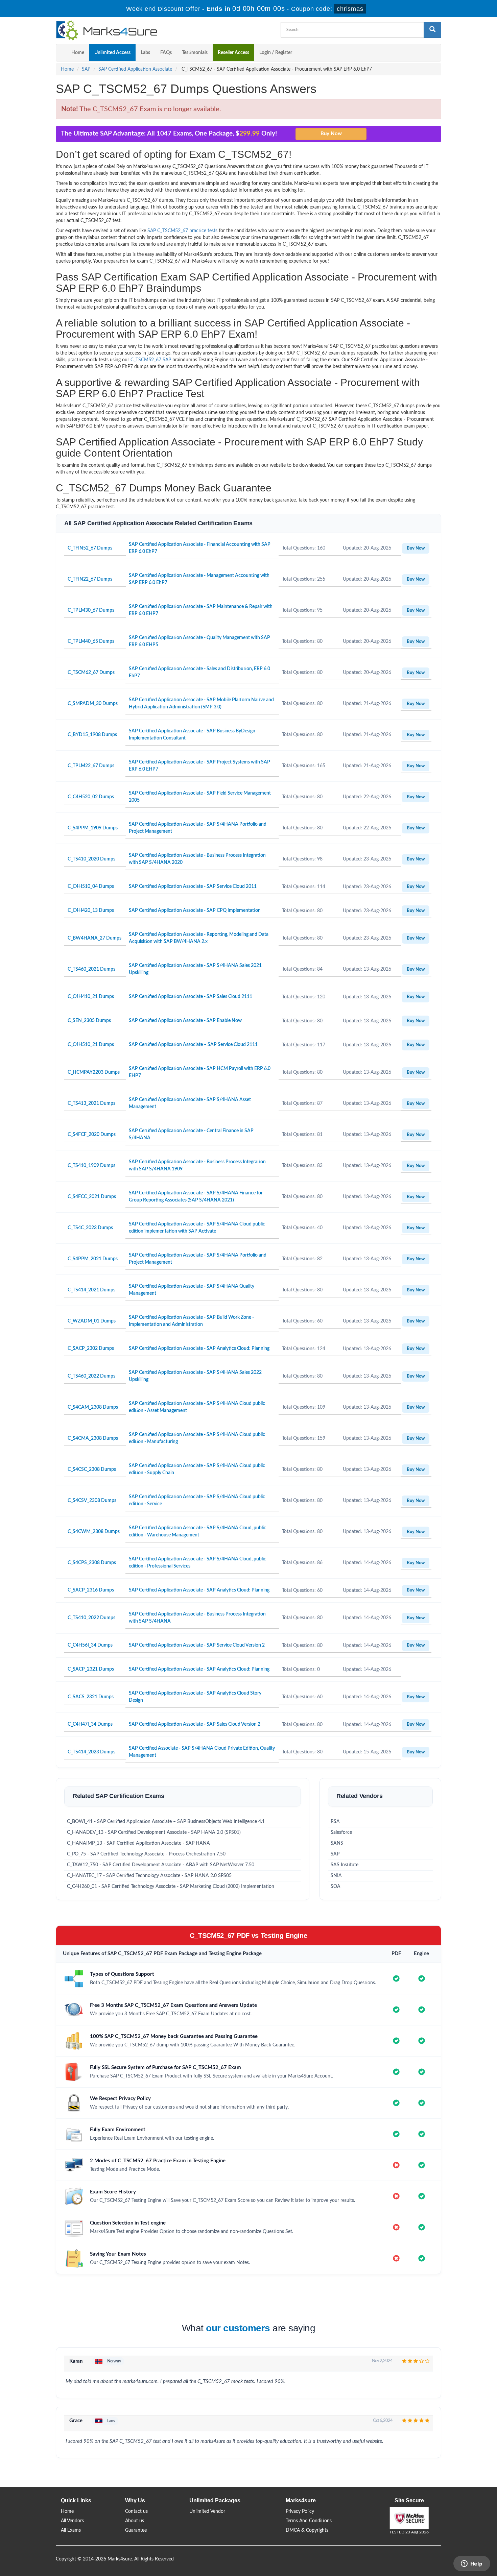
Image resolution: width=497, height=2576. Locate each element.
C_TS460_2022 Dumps (91, 1376)
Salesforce (341, 1832)
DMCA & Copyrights (307, 2530)
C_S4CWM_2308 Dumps (94, 1532)
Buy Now (416, 548)
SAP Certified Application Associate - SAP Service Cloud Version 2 (197, 1645)
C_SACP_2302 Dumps (91, 1348)
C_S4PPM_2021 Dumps (93, 1259)
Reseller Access (233, 53)
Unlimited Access (112, 53)
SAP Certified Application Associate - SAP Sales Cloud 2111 (191, 997)
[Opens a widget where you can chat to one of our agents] (472, 2564)
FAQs (166, 53)
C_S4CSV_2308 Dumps (92, 1501)
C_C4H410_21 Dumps (91, 997)
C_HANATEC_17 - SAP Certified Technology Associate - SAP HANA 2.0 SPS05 (149, 1876)
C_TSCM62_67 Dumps (91, 673)
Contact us (136, 2511)
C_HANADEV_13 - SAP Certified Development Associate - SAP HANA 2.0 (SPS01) (154, 1832)
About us (135, 2521)
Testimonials (195, 53)
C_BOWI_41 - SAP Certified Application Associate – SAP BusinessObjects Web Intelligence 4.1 (166, 1822)
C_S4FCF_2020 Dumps (92, 1135)
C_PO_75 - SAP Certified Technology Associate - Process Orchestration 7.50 (146, 1854)
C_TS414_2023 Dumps (91, 1752)
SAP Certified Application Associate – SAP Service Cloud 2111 (193, 1045)
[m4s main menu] (61, 53)
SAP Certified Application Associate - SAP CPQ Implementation (195, 910)
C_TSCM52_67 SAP (151, 360)
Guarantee (136, 2530)
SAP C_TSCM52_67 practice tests (182, 231)
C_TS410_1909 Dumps (91, 1166)
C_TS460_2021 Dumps (91, 969)
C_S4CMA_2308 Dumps (93, 1438)
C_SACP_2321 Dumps (91, 1669)
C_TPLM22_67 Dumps (91, 766)
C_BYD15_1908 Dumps (92, 735)
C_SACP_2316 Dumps (91, 1590)
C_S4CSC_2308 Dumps (92, 1469)
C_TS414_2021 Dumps (91, 1290)
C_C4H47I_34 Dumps (90, 1724)
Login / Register (276, 53)
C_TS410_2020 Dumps (91, 859)
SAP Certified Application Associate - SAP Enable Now (185, 1021)
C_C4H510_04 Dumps (91, 886)
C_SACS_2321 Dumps (91, 1697)
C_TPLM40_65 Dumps (91, 641)
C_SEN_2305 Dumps (89, 1021)
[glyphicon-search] (432, 30)
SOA (336, 1887)
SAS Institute (345, 1865)
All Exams (71, 2530)
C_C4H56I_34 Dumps (90, 1645)
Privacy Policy (300, 2511)
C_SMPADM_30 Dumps (93, 704)
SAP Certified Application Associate (135, 69)
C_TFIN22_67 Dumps (90, 579)
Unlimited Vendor (207, 2511)
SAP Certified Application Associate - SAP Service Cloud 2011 (193, 886)
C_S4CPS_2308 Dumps (92, 1563)
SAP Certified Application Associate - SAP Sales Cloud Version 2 (195, 1724)
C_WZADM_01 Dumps (92, 1321)
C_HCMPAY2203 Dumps (94, 1072)
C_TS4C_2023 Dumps (90, 1228)
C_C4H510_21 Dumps (91, 1045)
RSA (335, 1822)
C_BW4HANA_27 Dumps (94, 938)
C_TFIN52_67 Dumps (90, 548)
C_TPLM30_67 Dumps (91, 610)
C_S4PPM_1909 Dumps (93, 828)
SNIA (336, 1876)
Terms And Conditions (309, 2521)
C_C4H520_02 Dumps (91, 797)
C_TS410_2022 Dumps (91, 1618)
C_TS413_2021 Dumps (91, 1103)
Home (78, 53)
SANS (337, 1843)
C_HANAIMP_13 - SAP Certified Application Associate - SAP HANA (138, 1843)
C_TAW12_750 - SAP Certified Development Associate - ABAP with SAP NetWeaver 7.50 (161, 1865)
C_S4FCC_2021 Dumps (92, 1197)
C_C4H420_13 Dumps (91, 910)
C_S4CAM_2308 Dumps (93, 1407)
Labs (145, 53)
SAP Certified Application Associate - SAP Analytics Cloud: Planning (199, 1348)
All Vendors (72, 2521)
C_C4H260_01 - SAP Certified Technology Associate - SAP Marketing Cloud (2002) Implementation (171, 1887)
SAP (86, 69)
